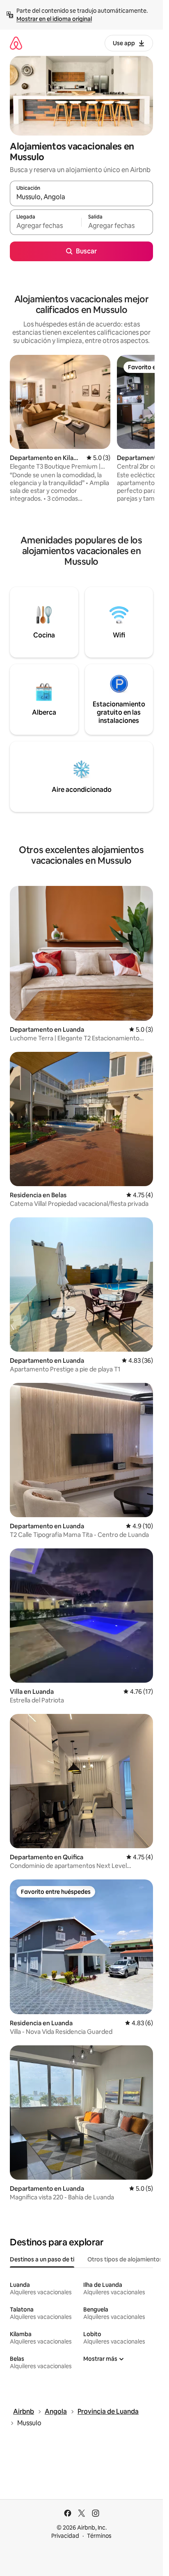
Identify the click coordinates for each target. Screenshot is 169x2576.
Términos (99, 2536)
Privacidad (65, 2536)
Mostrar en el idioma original (54, 19)
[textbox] (46, 226)
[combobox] (81, 197)
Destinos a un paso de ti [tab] (42, 2259)
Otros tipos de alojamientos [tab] (125, 2259)
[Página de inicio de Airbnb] (16, 43)
